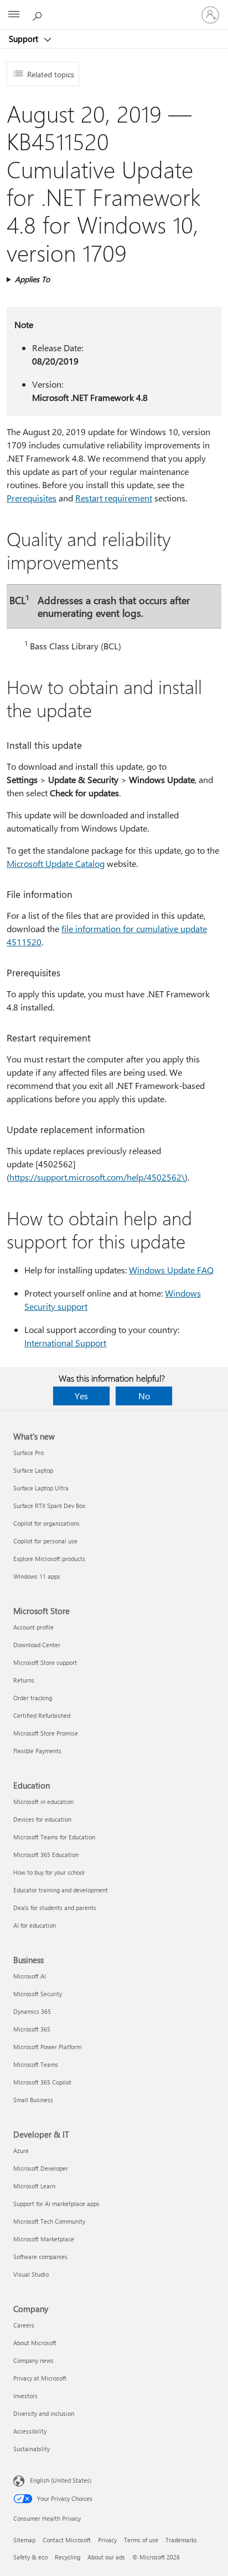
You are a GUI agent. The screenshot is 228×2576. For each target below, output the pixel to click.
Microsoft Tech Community (49, 2221)
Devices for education (42, 1819)
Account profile (33, 1627)
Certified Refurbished (42, 1715)
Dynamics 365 (32, 2011)
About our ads (106, 2557)
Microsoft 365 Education (46, 1855)
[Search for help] (39, 14)
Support (25, 39)
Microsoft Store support (45, 1662)
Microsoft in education (43, 1802)
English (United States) (61, 2480)
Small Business (33, 2100)
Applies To (32, 279)
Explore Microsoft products (49, 1559)
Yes (81, 1396)
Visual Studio (31, 2274)
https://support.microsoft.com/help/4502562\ (97, 1177)
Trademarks (181, 2540)
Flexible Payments (37, 1751)
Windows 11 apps (37, 1576)
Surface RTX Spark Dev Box (49, 1506)
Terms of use (141, 2540)
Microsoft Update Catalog (56, 863)
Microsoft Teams (36, 2064)
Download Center (37, 1645)
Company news (33, 2360)
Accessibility (30, 2431)
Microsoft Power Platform (47, 2047)
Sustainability (32, 2449)
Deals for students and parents (55, 1908)
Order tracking (33, 1698)
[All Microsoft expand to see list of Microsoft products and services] (14, 15)
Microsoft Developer (41, 2168)
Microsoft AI (30, 1976)
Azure (21, 2151)
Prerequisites (32, 498)
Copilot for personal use (45, 1541)
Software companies (40, 2257)
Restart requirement (114, 498)
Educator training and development (61, 1890)
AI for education (35, 1925)
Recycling (68, 2557)
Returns (24, 1680)
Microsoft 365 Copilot (42, 2082)
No (144, 1396)
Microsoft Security (38, 1994)
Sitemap (24, 2540)
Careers (24, 2325)
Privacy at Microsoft (40, 2378)
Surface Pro (28, 1453)
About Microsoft (35, 2343)
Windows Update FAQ (171, 1270)
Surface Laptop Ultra (41, 1488)
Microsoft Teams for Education (54, 1837)
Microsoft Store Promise (46, 1733)
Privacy (107, 2540)
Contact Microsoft (67, 2540)
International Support (65, 1343)
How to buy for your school (49, 1872)
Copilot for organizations (46, 1523)
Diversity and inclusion (44, 2413)
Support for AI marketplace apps (56, 2204)
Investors (25, 2396)
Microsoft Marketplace (44, 2239)
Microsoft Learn (34, 2186)
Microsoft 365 (32, 2029)
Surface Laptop (33, 1470)
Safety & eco (30, 2557)
